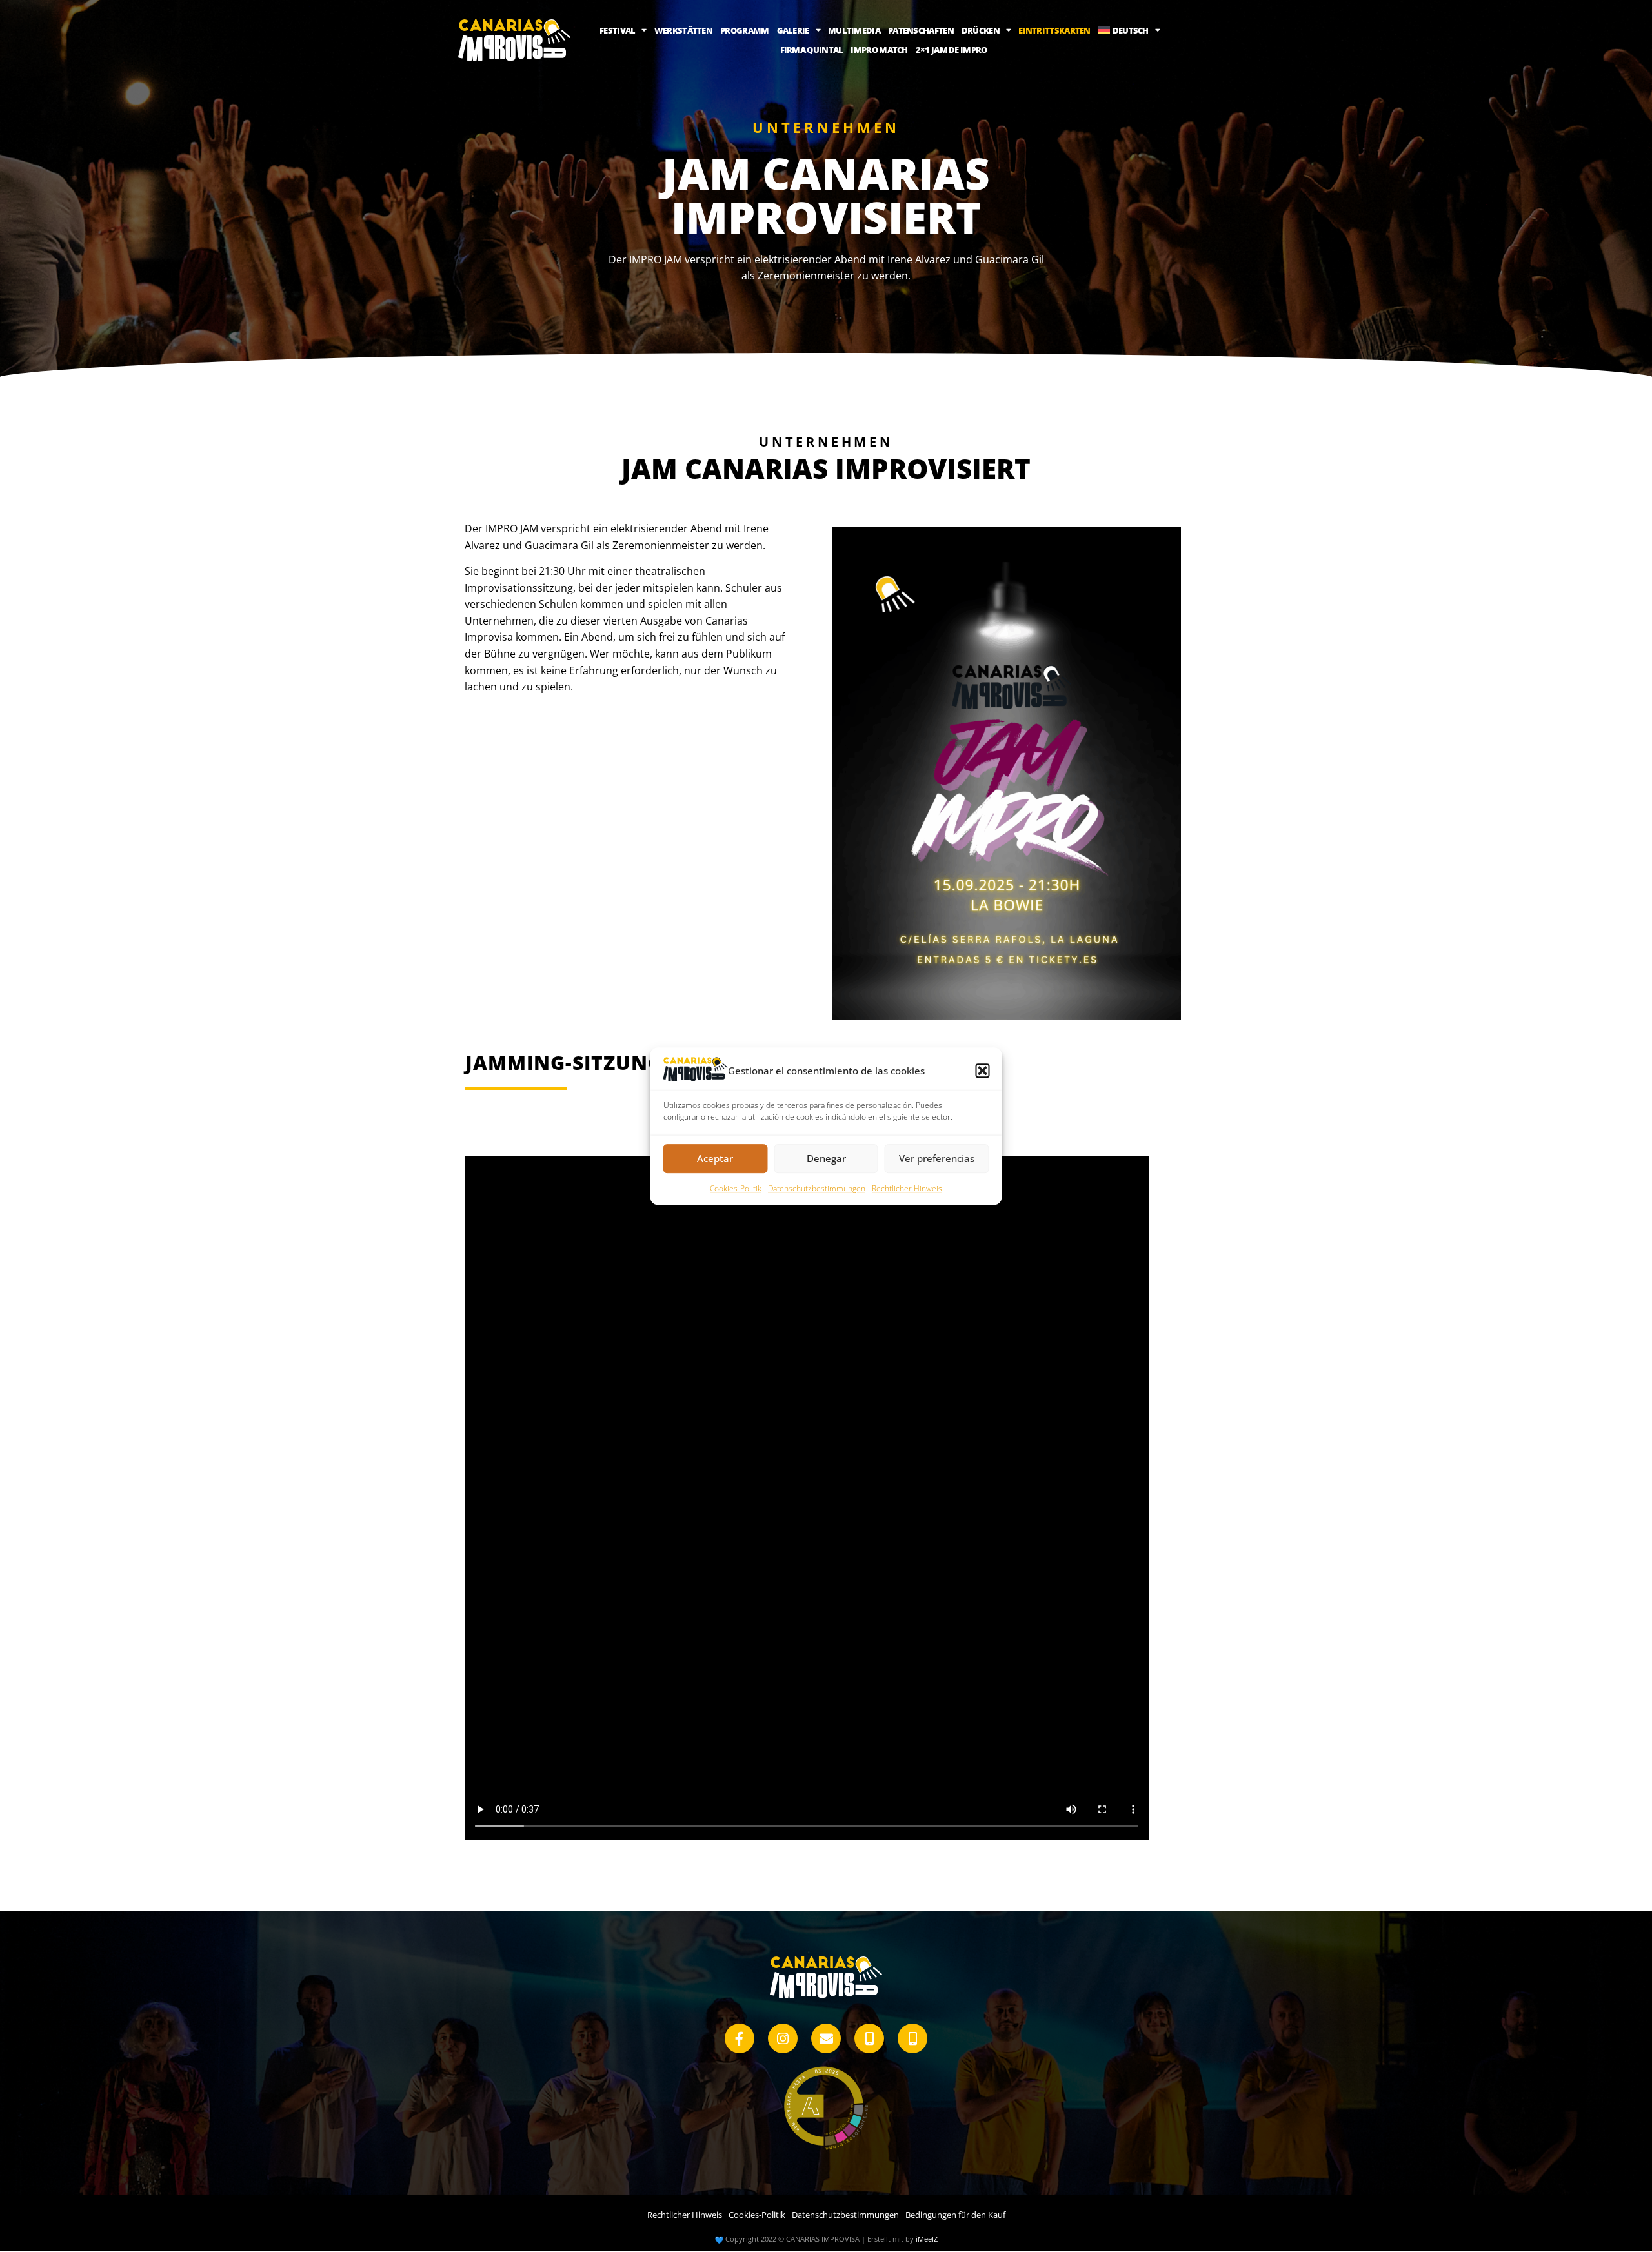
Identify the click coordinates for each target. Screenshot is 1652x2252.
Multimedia (854, 30)
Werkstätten (683, 30)
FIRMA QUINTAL (812, 50)
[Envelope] (826, 2038)
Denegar (826, 1158)
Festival (617, 30)
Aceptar (715, 1158)
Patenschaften (921, 30)
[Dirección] (912, 2038)
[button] (983, 1071)
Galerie (793, 30)
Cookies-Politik (736, 1188)
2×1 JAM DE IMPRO (952, 50)
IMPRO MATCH (879, 50)
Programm (744, 30)
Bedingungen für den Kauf (955, 2215)
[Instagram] (783, 2038)
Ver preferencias (937, 1158)
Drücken (981, 30)
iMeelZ (927, 2239)
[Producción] (869, 2038)
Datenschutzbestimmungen (817, 1188)
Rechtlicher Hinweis (907, 1188)
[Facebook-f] (740, 2038)
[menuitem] (1129, 30)
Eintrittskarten (1054, 30)
